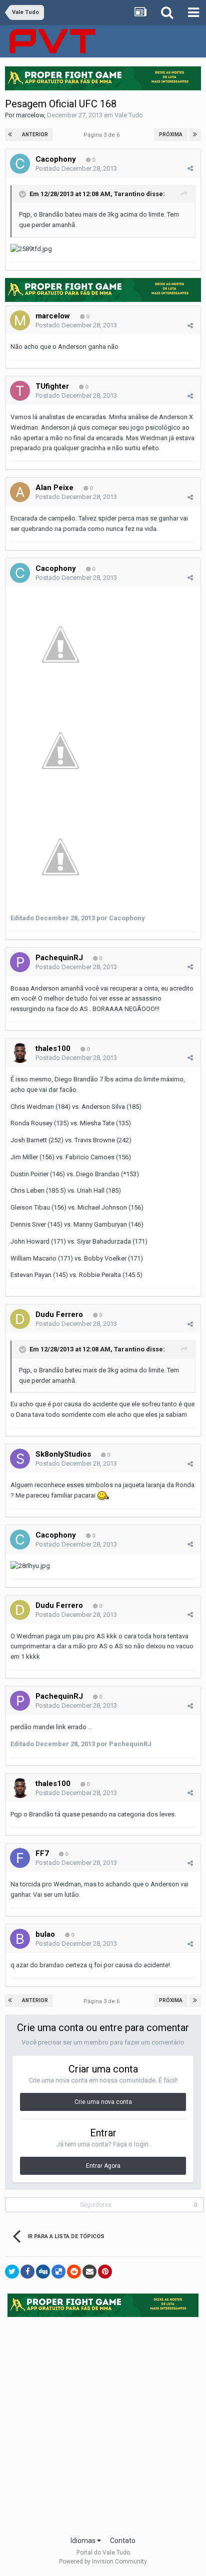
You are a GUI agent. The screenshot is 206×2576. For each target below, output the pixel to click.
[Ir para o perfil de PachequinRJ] (20, 962)
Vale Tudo (129, 115)
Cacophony (56, 159)
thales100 (53, 1048)
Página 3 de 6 (103, 135)
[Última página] (195, 135)
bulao (45, 1934)
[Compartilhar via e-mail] (89, 2272)
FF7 (42, 1853)
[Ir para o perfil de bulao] (20, 1939)
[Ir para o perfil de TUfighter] (20, 391)
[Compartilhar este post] (190, 168)
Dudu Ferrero (59, 1314)
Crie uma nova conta (103, 2102)
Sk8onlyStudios (63, 1454)
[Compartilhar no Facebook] (27, 2272)
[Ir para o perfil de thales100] (20, 1053)
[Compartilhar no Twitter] (12, 2272)
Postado (76, 168)
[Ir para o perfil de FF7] (20, 1858)
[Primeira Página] (11, 135)
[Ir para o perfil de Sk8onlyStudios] (20, 1459)
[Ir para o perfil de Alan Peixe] (20, 492)
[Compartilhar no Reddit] (74, 2272)
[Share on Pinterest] (105, 2272)
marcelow (30, 115)
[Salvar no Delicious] (58, 2272)
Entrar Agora (103, 2166)
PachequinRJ (59, 958)
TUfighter (52, 386)
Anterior (35, 134)
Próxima (171, 134)
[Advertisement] (103, 2423)
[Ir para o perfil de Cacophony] (20, 164)
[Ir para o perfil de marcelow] (20, 320)
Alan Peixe (54, 488)
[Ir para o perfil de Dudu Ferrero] (20, 1319)
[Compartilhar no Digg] (43, 2272)
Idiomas (84, 2541)
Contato (123, 2541)
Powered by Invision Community (103, 2562)
